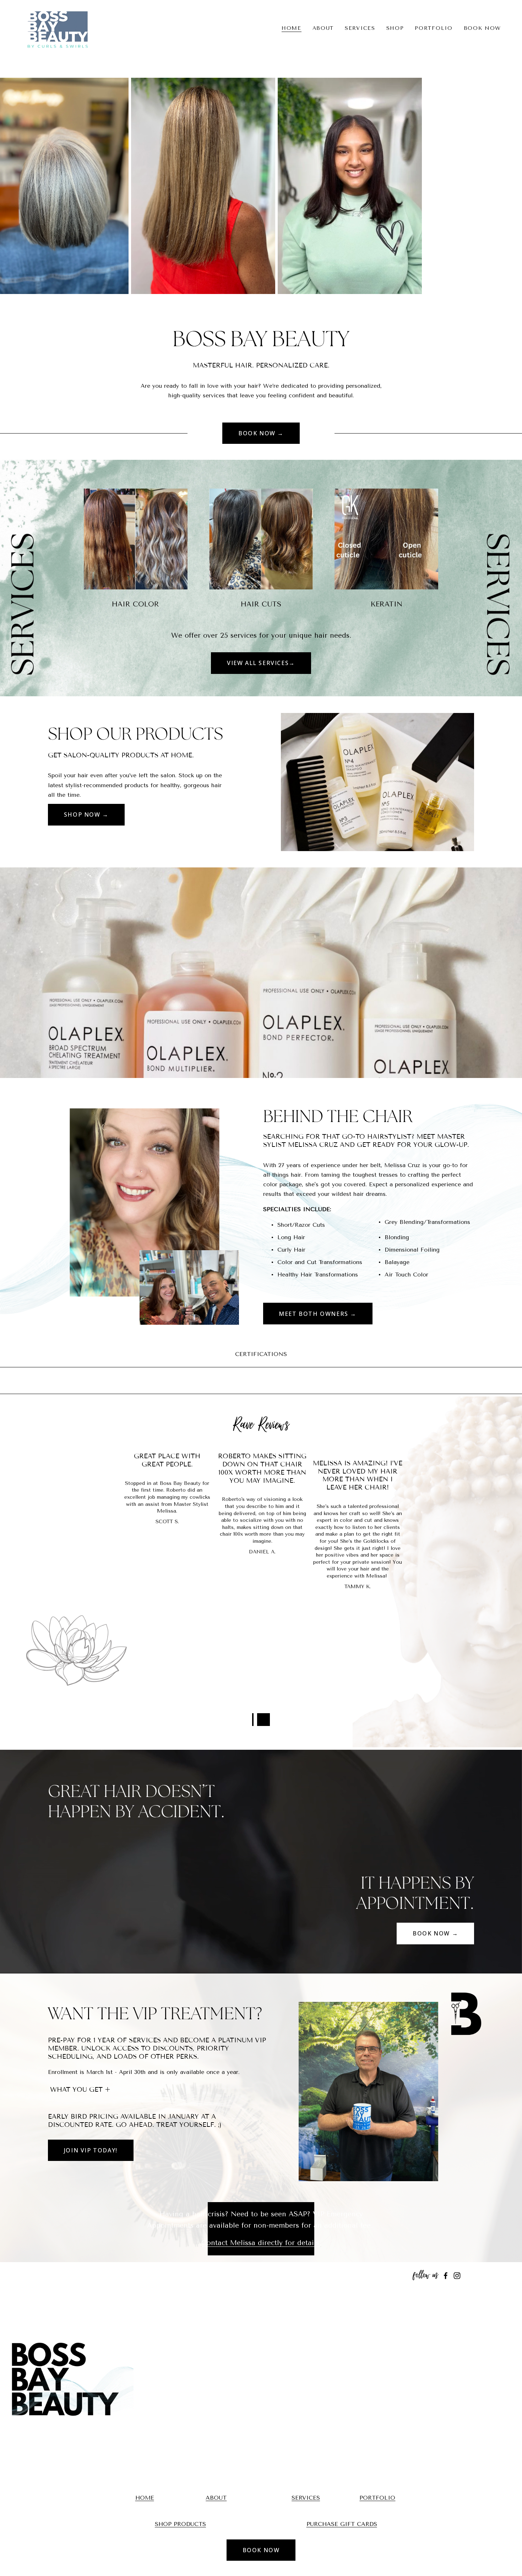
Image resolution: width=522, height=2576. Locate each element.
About (323, 28)
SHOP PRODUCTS (180, 2524)
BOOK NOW (483, 28)
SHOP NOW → (86, 815)
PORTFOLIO (377, 2498)
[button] (263, 1720)
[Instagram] (457, 2276)
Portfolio (434, 28)
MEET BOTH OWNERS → (318, 1314)
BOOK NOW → (261, 433)
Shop (395, 28)
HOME (145, 2498)
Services (360, 28)
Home (292, 28)
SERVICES (306, 2498)
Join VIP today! (91, 2150)
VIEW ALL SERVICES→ (261, 663)
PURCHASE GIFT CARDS (342, 2524)
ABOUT (216, 2498)
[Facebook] (446, 2276)
